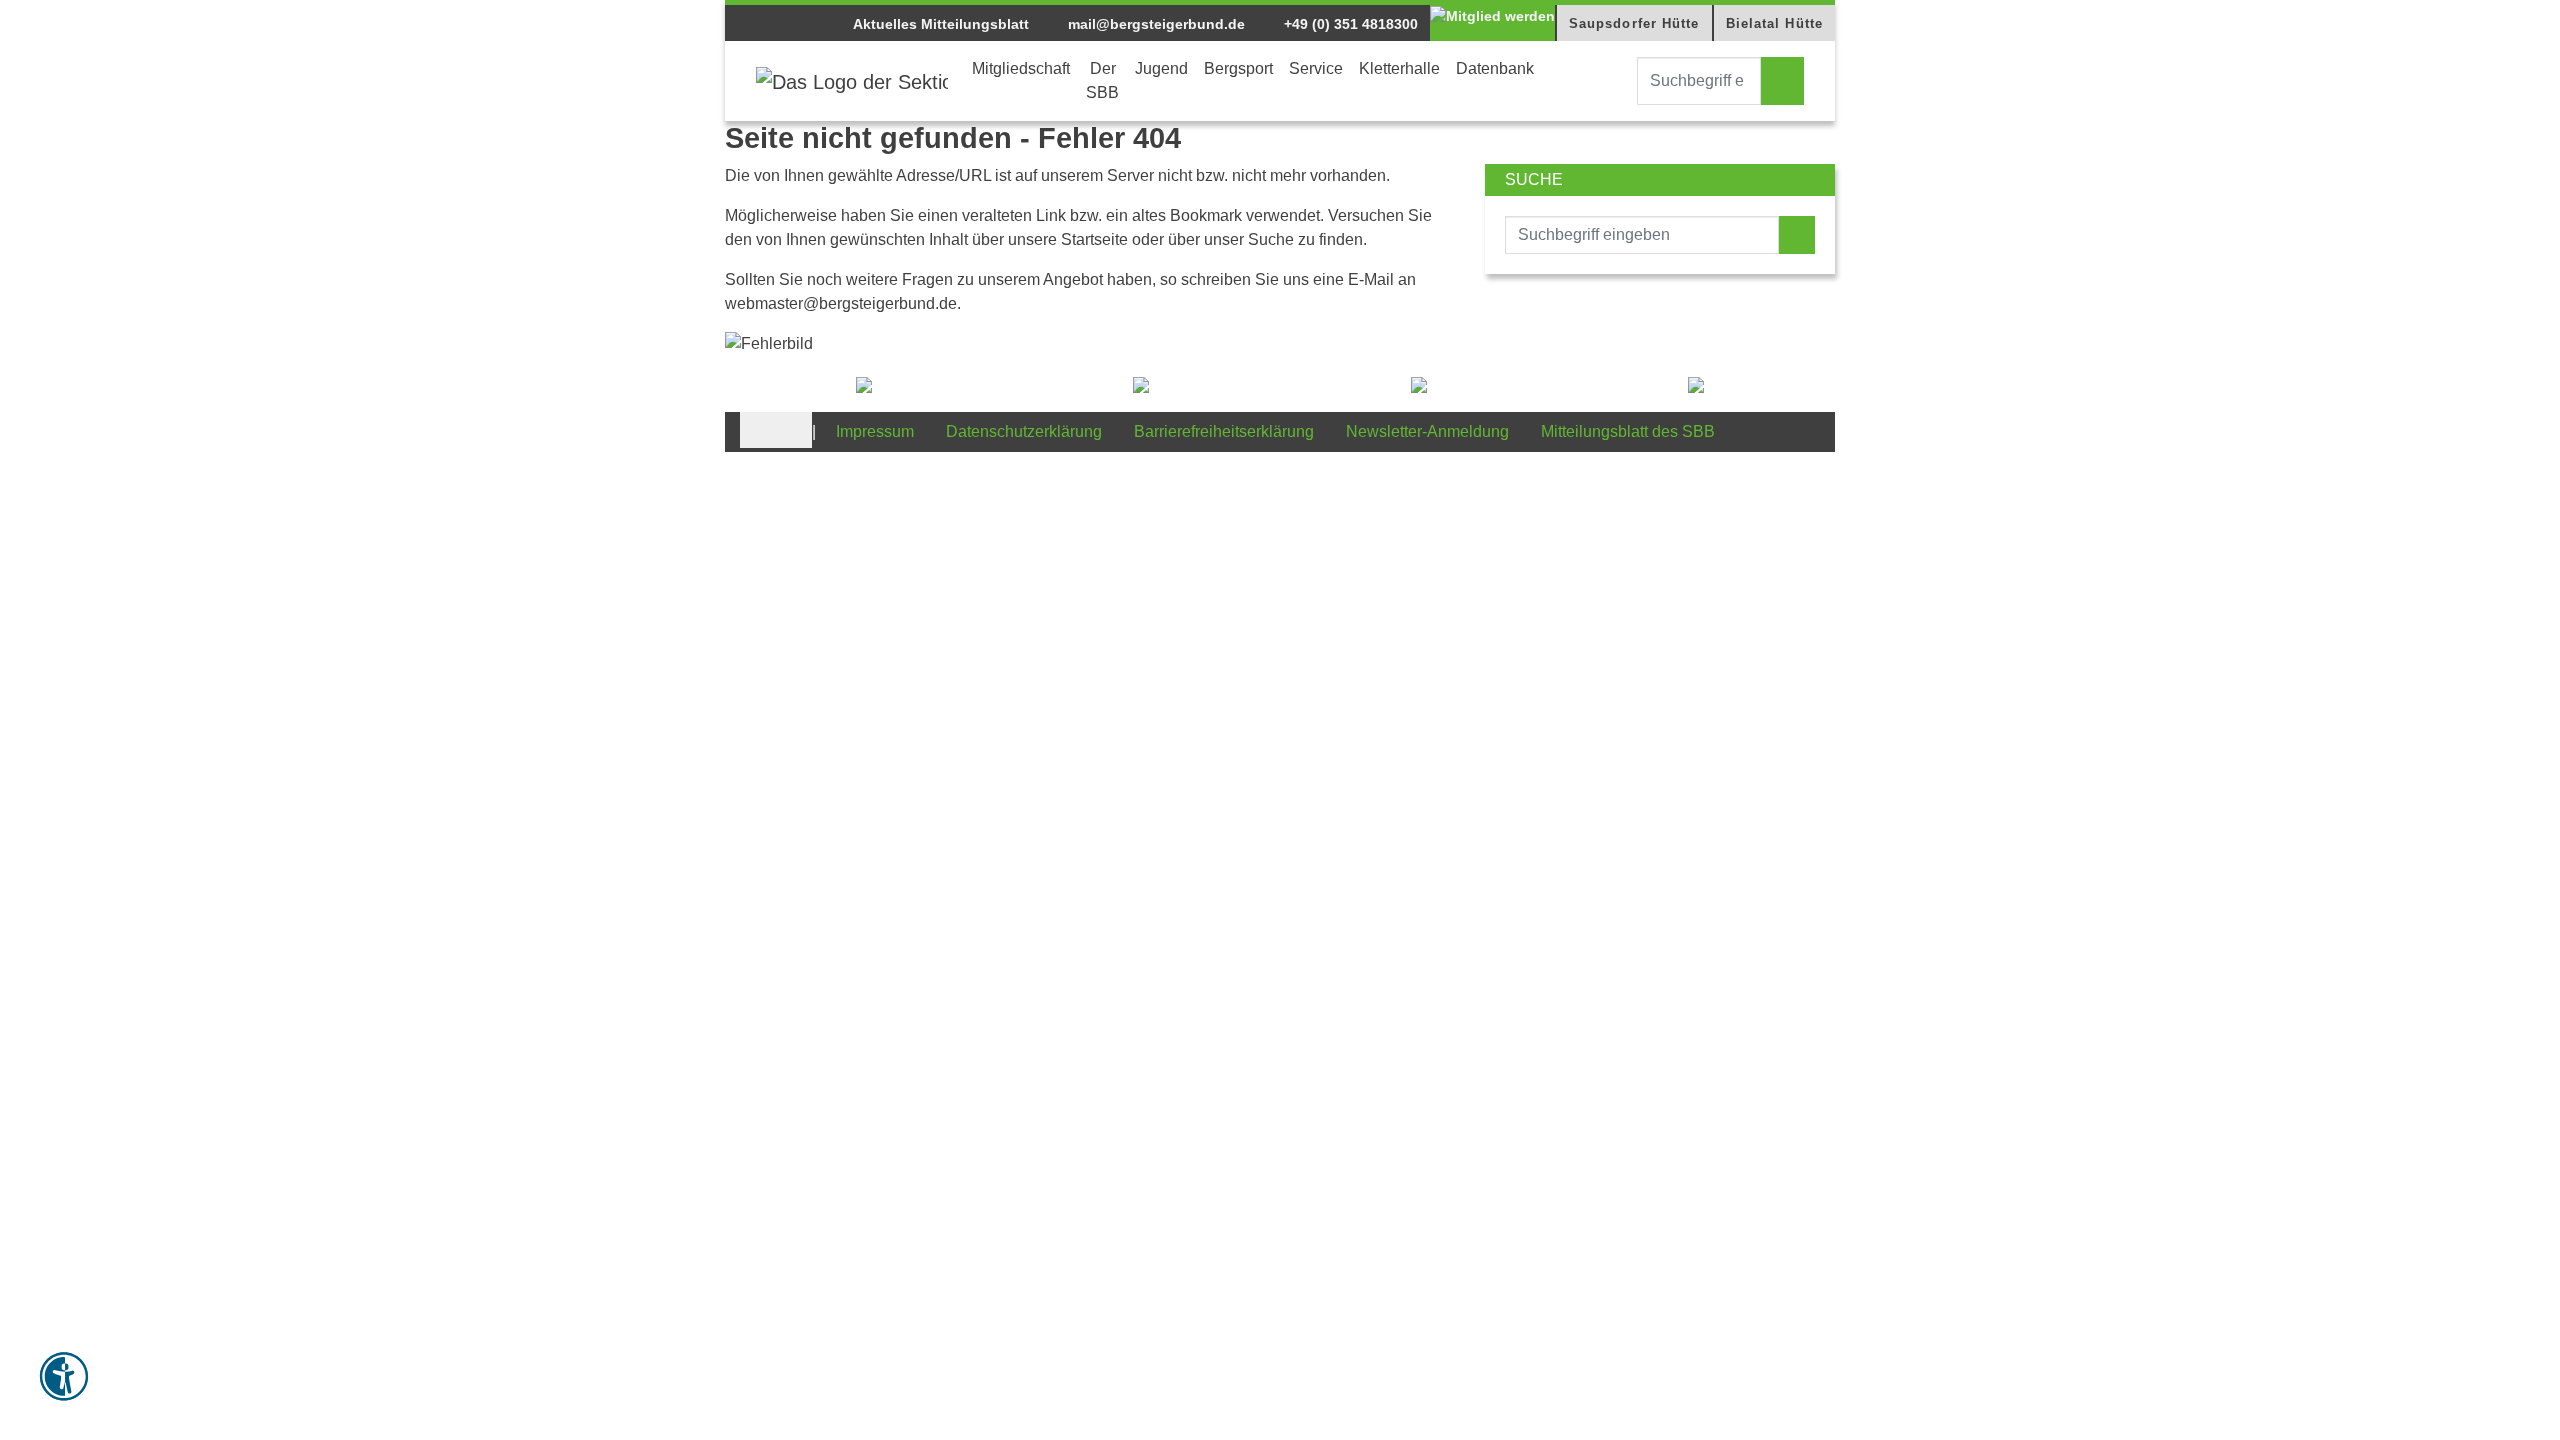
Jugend (1161, 68)
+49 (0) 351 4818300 (1349, 24)
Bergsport (1238, 68)
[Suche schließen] (1619, 81)
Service (1316, 68)
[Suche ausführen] (1782, 81)
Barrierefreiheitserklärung (1224, 431)
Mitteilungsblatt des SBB (1628, 431)
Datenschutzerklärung (1024, 431)
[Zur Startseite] (852, 81)
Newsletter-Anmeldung (1427, 431)
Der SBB (1102, 80)
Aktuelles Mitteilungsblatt (941, 24)
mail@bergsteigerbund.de (1154, 24)
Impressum (875, 431)
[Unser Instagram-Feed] (794, 429)
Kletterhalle (1399, 68)
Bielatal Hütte (1774, 23)
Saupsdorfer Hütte (1634, 23)
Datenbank (1495, 68)
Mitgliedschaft (1021, 68)
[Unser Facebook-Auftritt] (758, 429)
